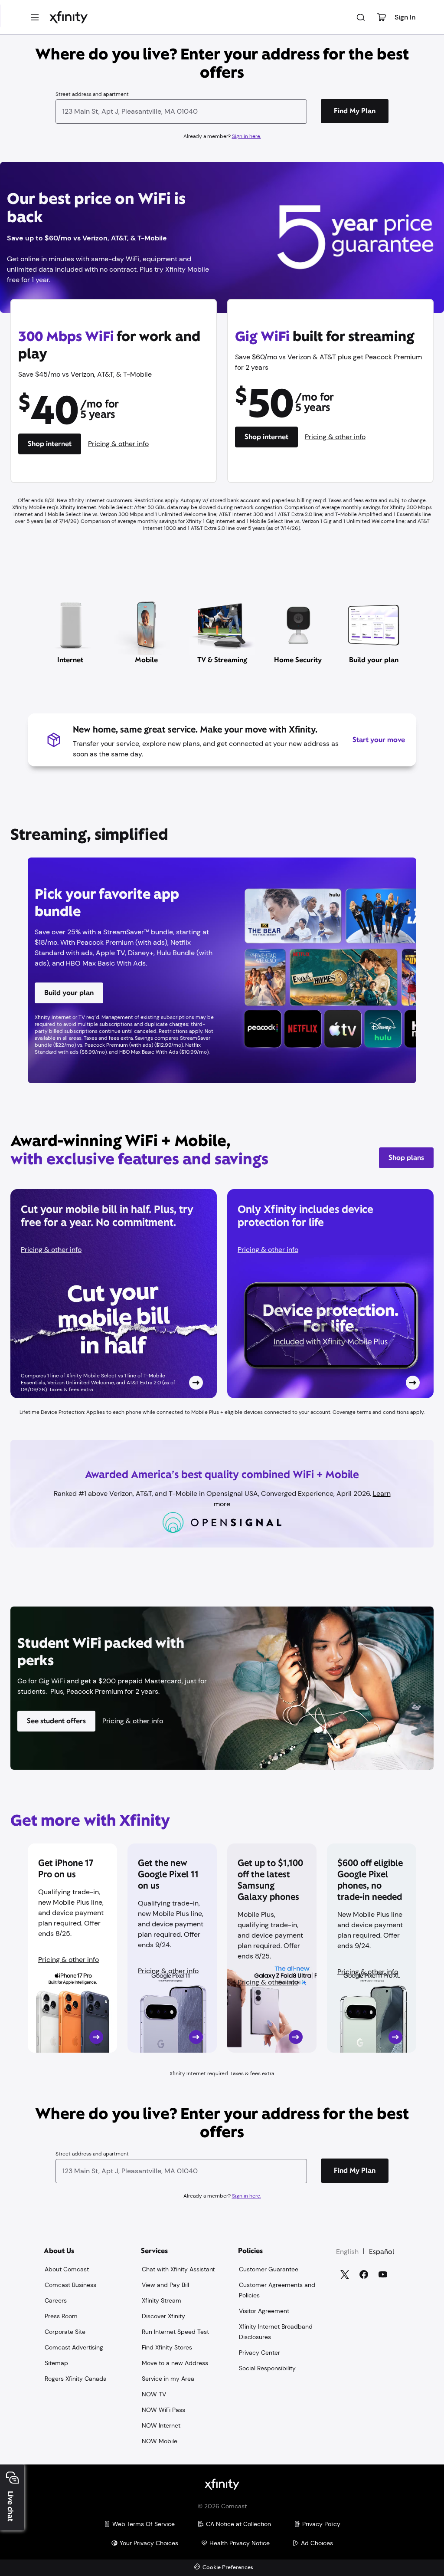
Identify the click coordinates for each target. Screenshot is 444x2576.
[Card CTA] (114, 1294)
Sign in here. (246, 136)
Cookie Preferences (228, 2568)
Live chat (10, 2506)
